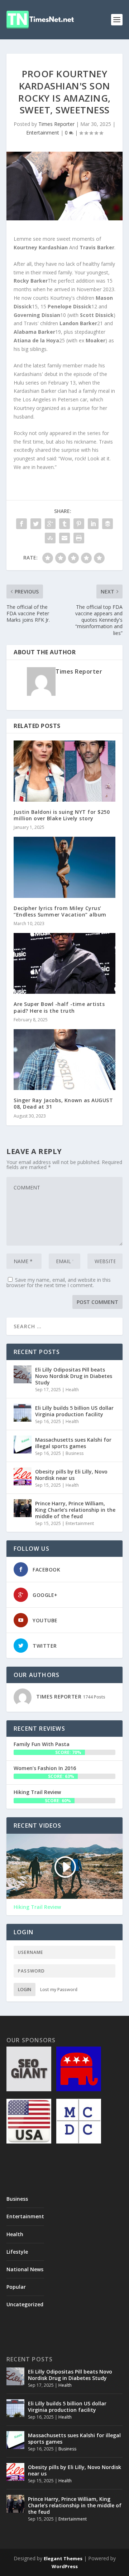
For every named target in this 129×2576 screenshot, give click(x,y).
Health (72, 1390)
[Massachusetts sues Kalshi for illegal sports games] (23, 1445)
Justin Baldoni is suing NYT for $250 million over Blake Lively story (62, 815)
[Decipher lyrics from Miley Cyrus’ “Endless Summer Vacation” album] (64, 867)
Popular (16, 2287)
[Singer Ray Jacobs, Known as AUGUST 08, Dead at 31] (64, 1060)
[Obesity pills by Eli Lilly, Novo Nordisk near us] (23, 1476)
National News (25, 2269)
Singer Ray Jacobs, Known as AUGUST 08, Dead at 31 (63, 1103)
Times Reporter (56, 124)
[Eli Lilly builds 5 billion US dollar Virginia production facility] (23, 1413)
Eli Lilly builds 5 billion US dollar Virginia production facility (74, 1411)
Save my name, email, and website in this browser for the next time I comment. (59, 1282)
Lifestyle (17, 2252)
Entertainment (43, 133)
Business (75, 1453)
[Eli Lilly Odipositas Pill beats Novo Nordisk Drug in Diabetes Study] (23, 1374)
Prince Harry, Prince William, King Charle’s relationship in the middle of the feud (75, 1510)
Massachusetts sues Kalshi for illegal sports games (73, 1443)
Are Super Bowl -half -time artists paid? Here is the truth (59, 1007)
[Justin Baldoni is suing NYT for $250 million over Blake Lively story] (64, 771)
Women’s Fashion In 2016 (45, 1768)
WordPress (65, 2566)
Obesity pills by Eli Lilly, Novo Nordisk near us (71, 1475)
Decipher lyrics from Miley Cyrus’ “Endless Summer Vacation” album (60, 911)
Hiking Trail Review (37, 1792)
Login (25, 1990)
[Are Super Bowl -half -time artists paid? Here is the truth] (64, 963)
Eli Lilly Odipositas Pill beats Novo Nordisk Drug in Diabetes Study (74, 1376)
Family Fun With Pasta (42, 1744)
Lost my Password (59, 1990)
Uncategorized (25, 2304)
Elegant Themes (63, 2558)
